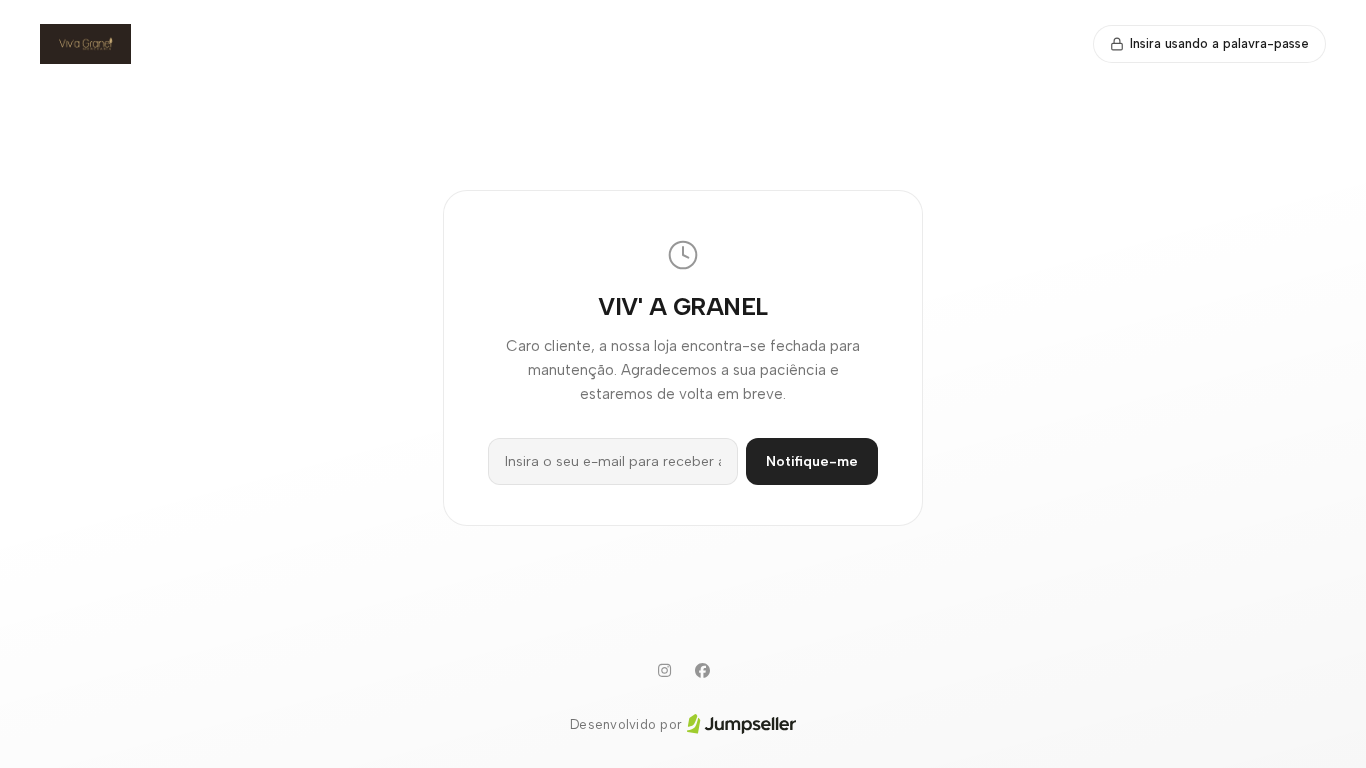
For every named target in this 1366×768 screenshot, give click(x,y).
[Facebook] (702, 671)
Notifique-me (812, 461)
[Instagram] (664, 671)
